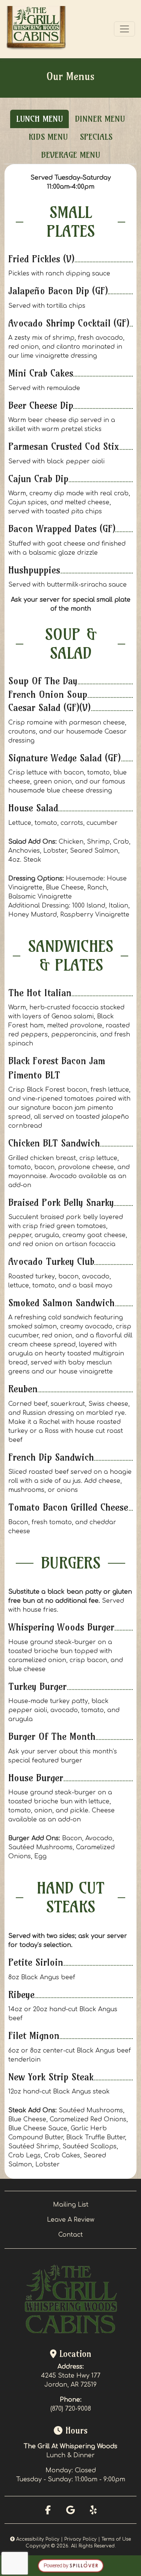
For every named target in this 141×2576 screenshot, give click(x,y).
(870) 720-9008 (71, 2409)
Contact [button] (70, 2235)
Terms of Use (116, 2539)
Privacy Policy (80, 2539)
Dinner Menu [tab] (100, 119)
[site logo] (36, 29)
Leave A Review (71, 2220)
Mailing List (71, 2205)
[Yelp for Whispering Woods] (93, 2510)
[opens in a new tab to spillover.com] (71, 2565)
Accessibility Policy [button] (37, 2539)
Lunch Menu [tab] (39, 119)
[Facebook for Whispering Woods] (48, 2510)
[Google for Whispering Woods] (71, 2510)
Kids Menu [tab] (48, 137)
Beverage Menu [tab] (70, 155)
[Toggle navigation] (124, 29)
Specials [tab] (96, 137)
